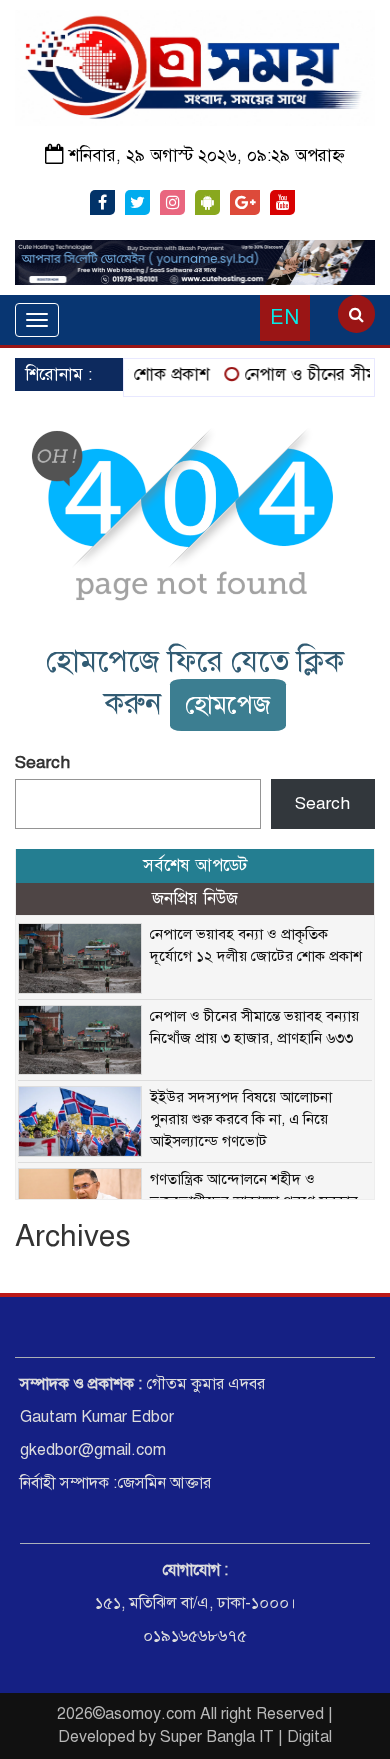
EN (284, 317)
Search (42, 762)
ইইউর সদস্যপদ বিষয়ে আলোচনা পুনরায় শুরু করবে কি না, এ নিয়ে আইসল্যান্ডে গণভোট (241, 1119)
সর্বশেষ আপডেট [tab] (195, 865)
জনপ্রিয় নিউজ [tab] (195, 898)
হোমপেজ (228, 704)
